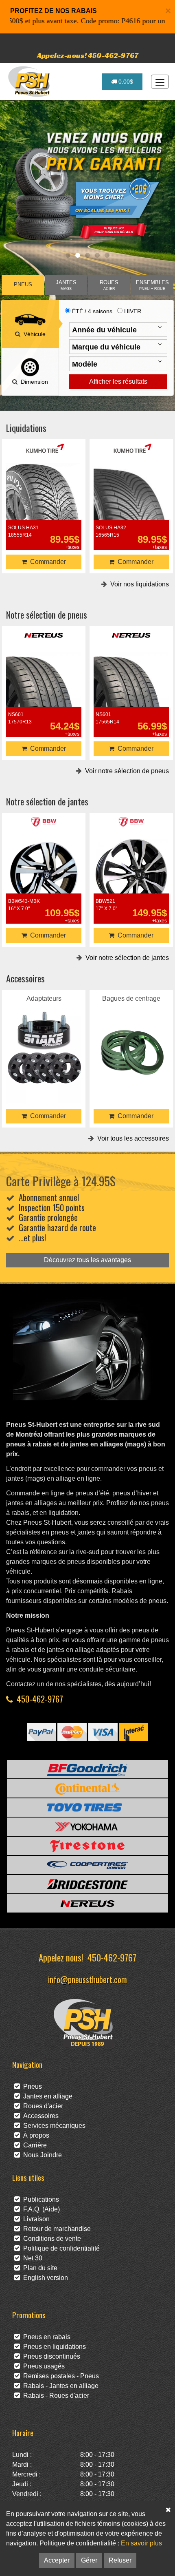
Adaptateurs (44, 1036)
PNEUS (23, 285)
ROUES (109, 285)
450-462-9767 (40, 1699)
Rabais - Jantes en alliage (59, 2386)
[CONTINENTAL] (87, 1788)
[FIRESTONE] (87, 1846)
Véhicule (33, 334)
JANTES (66, 285)
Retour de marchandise (55, 2229)
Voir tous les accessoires (131, 1138)
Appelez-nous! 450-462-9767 (88, 55)
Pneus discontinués (50, 2356)
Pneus (31, 2086)
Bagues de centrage (131, 1036)
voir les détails (44, 496)
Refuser (120, 2560)
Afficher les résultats (118, 381)
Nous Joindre (41, 2155)
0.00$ (125, 82)
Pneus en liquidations (53, 2347)
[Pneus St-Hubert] (30, 82)
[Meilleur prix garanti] (87, 186)
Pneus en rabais (45, 2337)
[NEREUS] (87, 1903)
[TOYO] (87, 1808)
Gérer (89, 2560)
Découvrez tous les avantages (87, 1260)
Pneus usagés (42, 2366)
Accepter (57, 2560)
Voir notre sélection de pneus (125, 771)
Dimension (33, 382)
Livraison (35, 2219)
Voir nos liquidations (138, 584)
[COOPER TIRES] (87, 1865)
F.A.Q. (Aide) (40, 2209)
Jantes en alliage (46, 2096)
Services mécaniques (53, 2126)
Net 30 (31, 2258)
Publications (39, 2199)
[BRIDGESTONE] (87, 1884)
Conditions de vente (50, 2239)
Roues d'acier (42, 2106)
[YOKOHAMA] (87, 1827)
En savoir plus (141, 2543)
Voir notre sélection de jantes (126, 958)
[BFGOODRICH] (87, 1769)
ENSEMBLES (152, 285)
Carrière (33, 2145)
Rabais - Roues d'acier (55, 2396)
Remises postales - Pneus (59, 2376)
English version (44, 2278)
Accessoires (39, 2116)
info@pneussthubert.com (87, 1979)
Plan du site (39, 2268)
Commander (46, 562)
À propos (35, 2135)
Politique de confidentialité (60, 2248)
